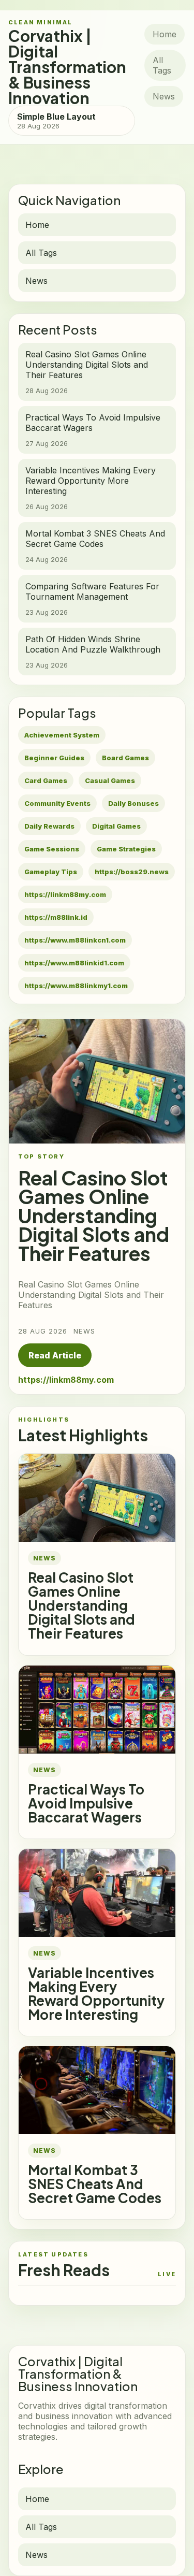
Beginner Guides (54, 758)
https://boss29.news (132, 872)
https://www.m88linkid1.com (74, 963)
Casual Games (110, 780)
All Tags (162, 65)
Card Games (46, 780)
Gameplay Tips (51, 872)
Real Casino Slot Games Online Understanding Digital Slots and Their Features (81, 1605)
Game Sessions (52, 849)
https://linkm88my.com (65, 894)
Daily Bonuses (133, 803)
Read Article (55, 1355)
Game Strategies (126, 849)
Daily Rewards (49, 826)
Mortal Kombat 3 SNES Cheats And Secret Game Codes (95, 2184)
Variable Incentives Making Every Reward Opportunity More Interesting (96, 1993)
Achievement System (62, 735)
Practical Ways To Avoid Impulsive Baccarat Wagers (86, 1803)
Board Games (125, 758)
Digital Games (116, 826)
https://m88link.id (56, 917)
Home (165, 34)
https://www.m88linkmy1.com (76, 986)
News (164, 96)
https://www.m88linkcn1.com (75, 940)
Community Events (57, 803)
